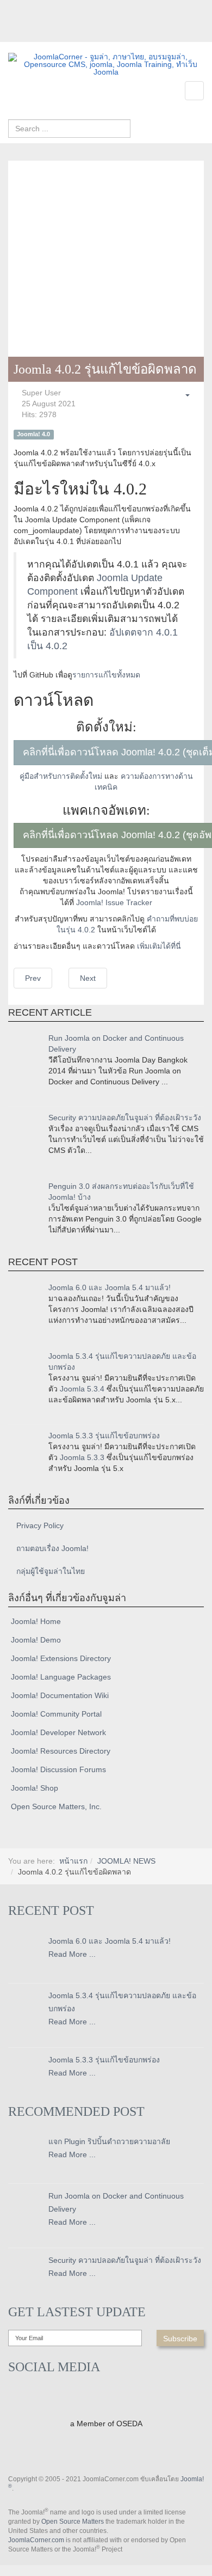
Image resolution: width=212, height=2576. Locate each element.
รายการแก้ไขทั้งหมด (106, 675)
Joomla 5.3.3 (82, 1457)
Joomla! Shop (35, 1788)
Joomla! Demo (36, 1640)
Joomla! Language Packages (61, 1677)
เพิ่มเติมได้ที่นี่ (159, 946)
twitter (38, 34)
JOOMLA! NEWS (126, 1861)
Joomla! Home (36, 1621)
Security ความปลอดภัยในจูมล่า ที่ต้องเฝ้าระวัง (125, 1118)
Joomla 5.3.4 (82, 1389)
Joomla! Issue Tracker (114, 902)
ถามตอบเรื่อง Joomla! (52, 1548)
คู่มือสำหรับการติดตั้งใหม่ (61, 776)
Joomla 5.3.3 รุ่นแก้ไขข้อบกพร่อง (104, 1436)
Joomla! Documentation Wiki (60, 1695)
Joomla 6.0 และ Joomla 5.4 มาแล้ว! (110, 1287)
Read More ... (72, 1954)
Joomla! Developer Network (58, 1732)
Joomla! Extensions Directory (61, 1658)
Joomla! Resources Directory (61, 1751)
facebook (16, 34)
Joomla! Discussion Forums (58, 1769)
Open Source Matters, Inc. (56, 1806)
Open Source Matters (73, 2522)
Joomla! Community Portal (56, 1714)
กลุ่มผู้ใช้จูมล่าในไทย (51, 1571)
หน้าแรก (73, 1861)
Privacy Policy (40, 1525)
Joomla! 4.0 (33, 434)
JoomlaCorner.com (36, 2540)
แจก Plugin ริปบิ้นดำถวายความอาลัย (109, 2141)
